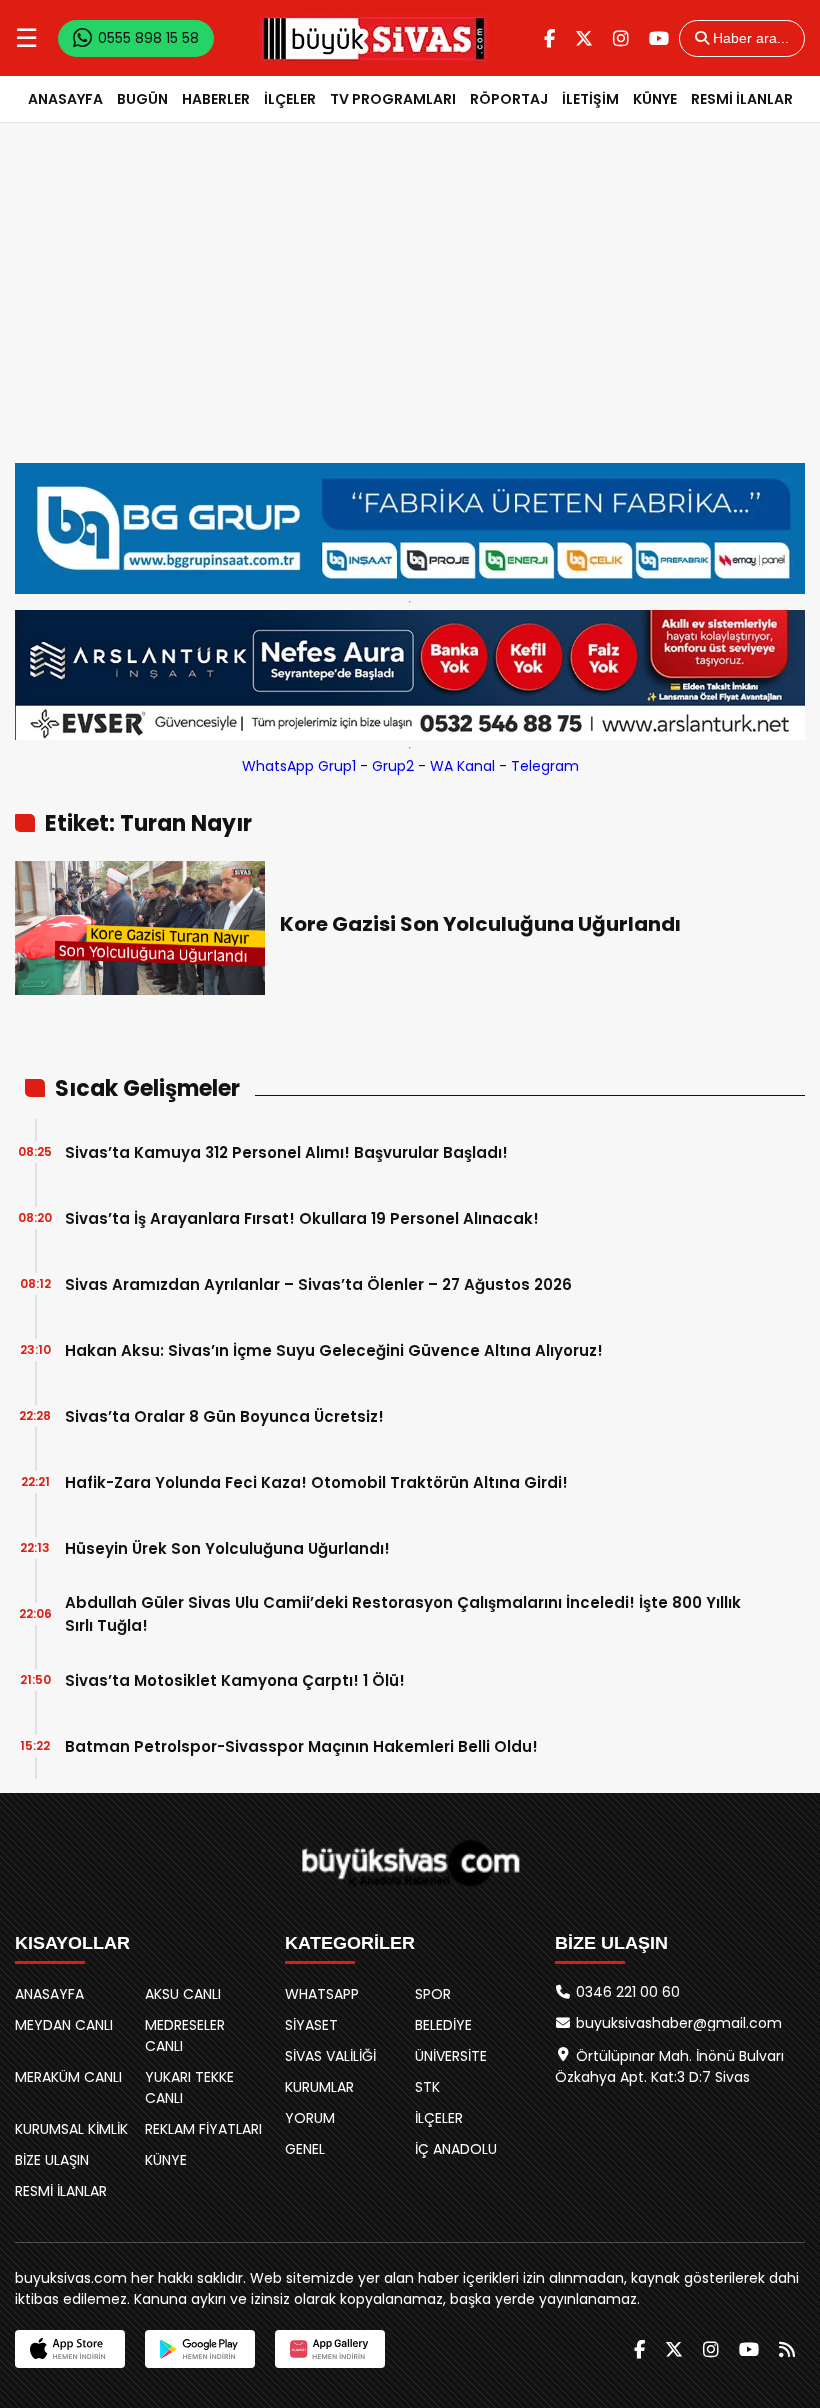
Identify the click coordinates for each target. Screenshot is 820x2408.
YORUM (310, 2118)
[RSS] (787, 2349)
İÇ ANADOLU (456, 2149)
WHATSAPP (322, 1994)
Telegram (545, 766)
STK (427, 2087)
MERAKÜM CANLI (68, 2077)
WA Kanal (462, 766)
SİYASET (311, 2025)
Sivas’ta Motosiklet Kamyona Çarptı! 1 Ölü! (235, 1680)
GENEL (305, 2149)
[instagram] (621, 38)
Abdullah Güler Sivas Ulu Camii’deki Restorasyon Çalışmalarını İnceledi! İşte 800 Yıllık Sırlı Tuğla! (403, 1614)
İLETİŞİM (590, 99)
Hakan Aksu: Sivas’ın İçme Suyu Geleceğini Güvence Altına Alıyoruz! (334, 1350)
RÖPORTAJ (509, 99)
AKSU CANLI (183, 1994)
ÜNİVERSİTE (451, 2056)
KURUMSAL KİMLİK (71, 2129)
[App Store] (70, 2349)
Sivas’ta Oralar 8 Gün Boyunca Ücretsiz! (224, 1416)
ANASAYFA (65, 99)
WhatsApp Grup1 (299, 766)
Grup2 (393, 766)
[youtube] (659, 38)
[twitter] (584, 38)
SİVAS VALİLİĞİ (330, 2056)
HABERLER (216, 99)
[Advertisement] (410, 313)
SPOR (433, 1994)
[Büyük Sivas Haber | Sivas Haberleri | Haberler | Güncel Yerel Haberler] (374, 38)
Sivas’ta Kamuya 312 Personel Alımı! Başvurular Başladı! (286, 1152)
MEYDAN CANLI (64, 2025)
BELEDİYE (443, 2025)
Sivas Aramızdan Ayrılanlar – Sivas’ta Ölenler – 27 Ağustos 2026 (318, 1284)
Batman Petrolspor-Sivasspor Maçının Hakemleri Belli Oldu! (301, 1746)
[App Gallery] (330, 2349)
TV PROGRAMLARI (393, 99)
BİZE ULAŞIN (52, 2160)
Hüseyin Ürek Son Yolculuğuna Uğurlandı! (227, 1548)
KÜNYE (655, 99)
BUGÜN (142, 99)
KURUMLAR (319, 2087)
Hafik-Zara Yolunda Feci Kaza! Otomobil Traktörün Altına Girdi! (316, 1482)
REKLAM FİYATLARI (203, 2129)
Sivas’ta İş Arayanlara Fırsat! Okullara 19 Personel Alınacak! (302, 1218)
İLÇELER (290, 99)
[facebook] (549, 38)
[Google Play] (200, 2349)
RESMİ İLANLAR (742, 99)
